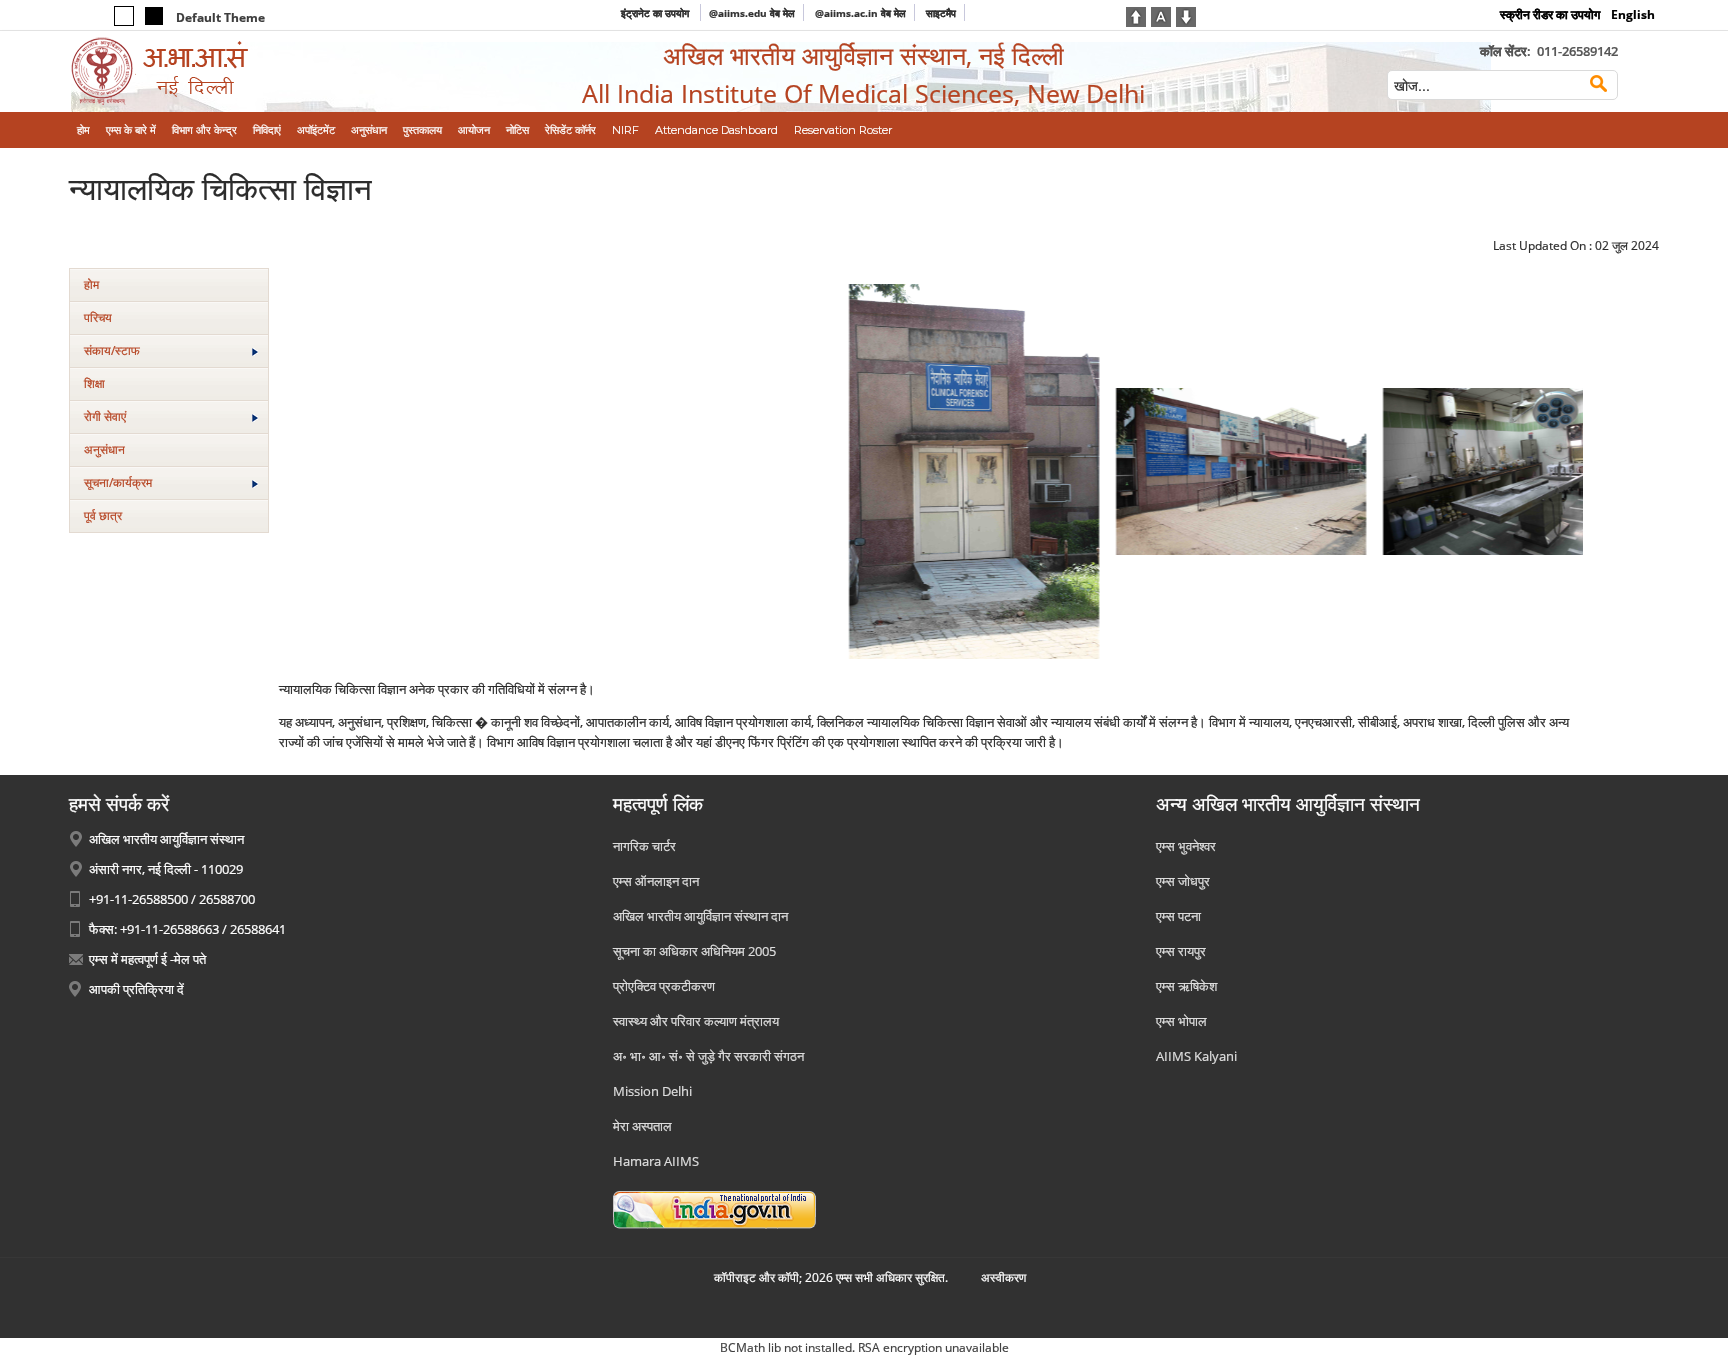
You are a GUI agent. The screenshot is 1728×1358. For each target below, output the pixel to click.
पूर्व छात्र (103, 515)
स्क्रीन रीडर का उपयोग (1550, 14)
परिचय (98, 317)
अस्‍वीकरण (1003, 1277)
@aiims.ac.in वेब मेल (860, 13)
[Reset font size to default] (1161, 15)
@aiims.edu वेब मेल (752, 13)
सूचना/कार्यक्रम (118, 482)
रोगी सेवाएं (105, 416)
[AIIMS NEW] (252, 71)
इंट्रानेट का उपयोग (656, 13)
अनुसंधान (104, 449)
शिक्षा (94, 383)
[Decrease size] (1186, 15)
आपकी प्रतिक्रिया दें (136, 989)
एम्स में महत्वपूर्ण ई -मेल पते (147, 959)
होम (91, 284)
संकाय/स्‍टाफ (112, 350)
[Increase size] (1136, 15)
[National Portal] (714, 1209)
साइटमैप (941, 13)
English (1633, 14)
